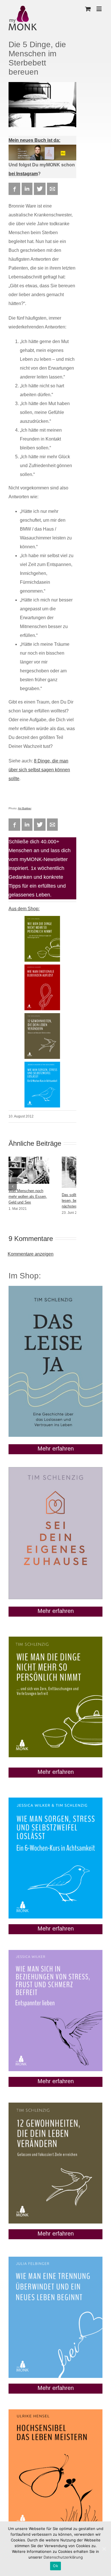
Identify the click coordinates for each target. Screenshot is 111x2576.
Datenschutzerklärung (63, 2557)
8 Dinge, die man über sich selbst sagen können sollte (39, 770)
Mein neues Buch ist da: (34, 140)
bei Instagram (23, 174)
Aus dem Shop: (24, 909)
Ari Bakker (25, 808)
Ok (55, 2566)
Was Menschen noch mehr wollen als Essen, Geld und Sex (28, 1197)
